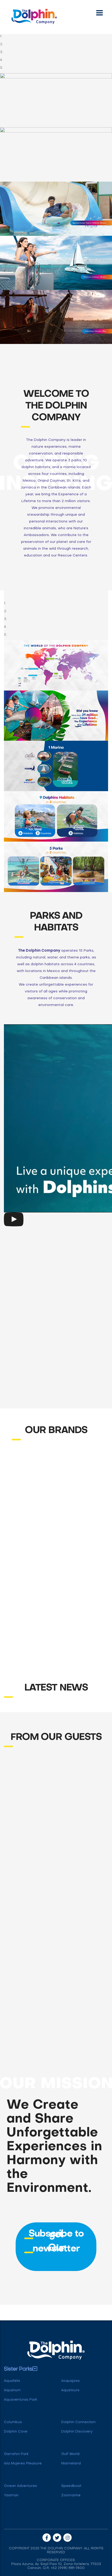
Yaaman (11, 2495)
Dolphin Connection (78, 2422)
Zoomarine (71, 2495)
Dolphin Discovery (77, 2432)
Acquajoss (70, 2381)
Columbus (13, 2422)
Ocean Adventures (20, 2486)
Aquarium (12, 2390)
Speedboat (71, 2486)
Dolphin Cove (16, 2432)
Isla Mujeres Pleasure (23, 2463)
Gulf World (70, 2454)
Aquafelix (12, 2381)
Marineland (71, 2463)
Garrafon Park (16, 2454)
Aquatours (70, 2390)
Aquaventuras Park (21, 2400)
